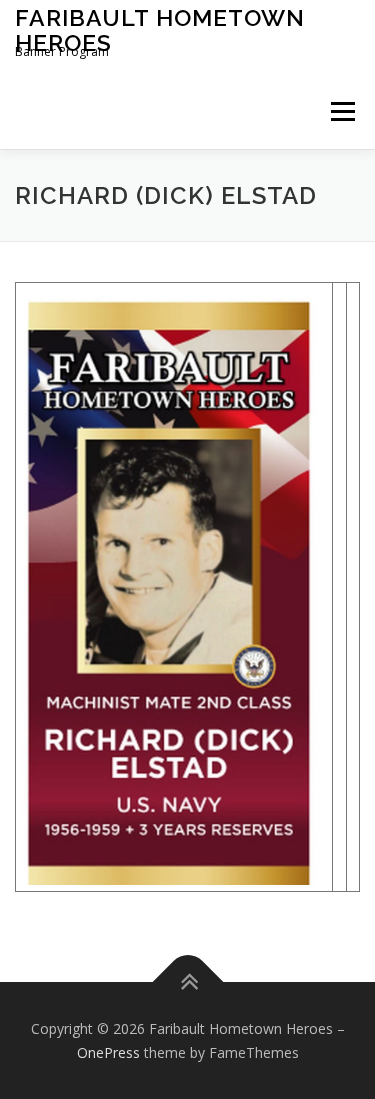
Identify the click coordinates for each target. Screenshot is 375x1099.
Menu (341, 111)
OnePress (108, 1052)
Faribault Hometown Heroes (160, 29)
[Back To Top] (187, 981)
